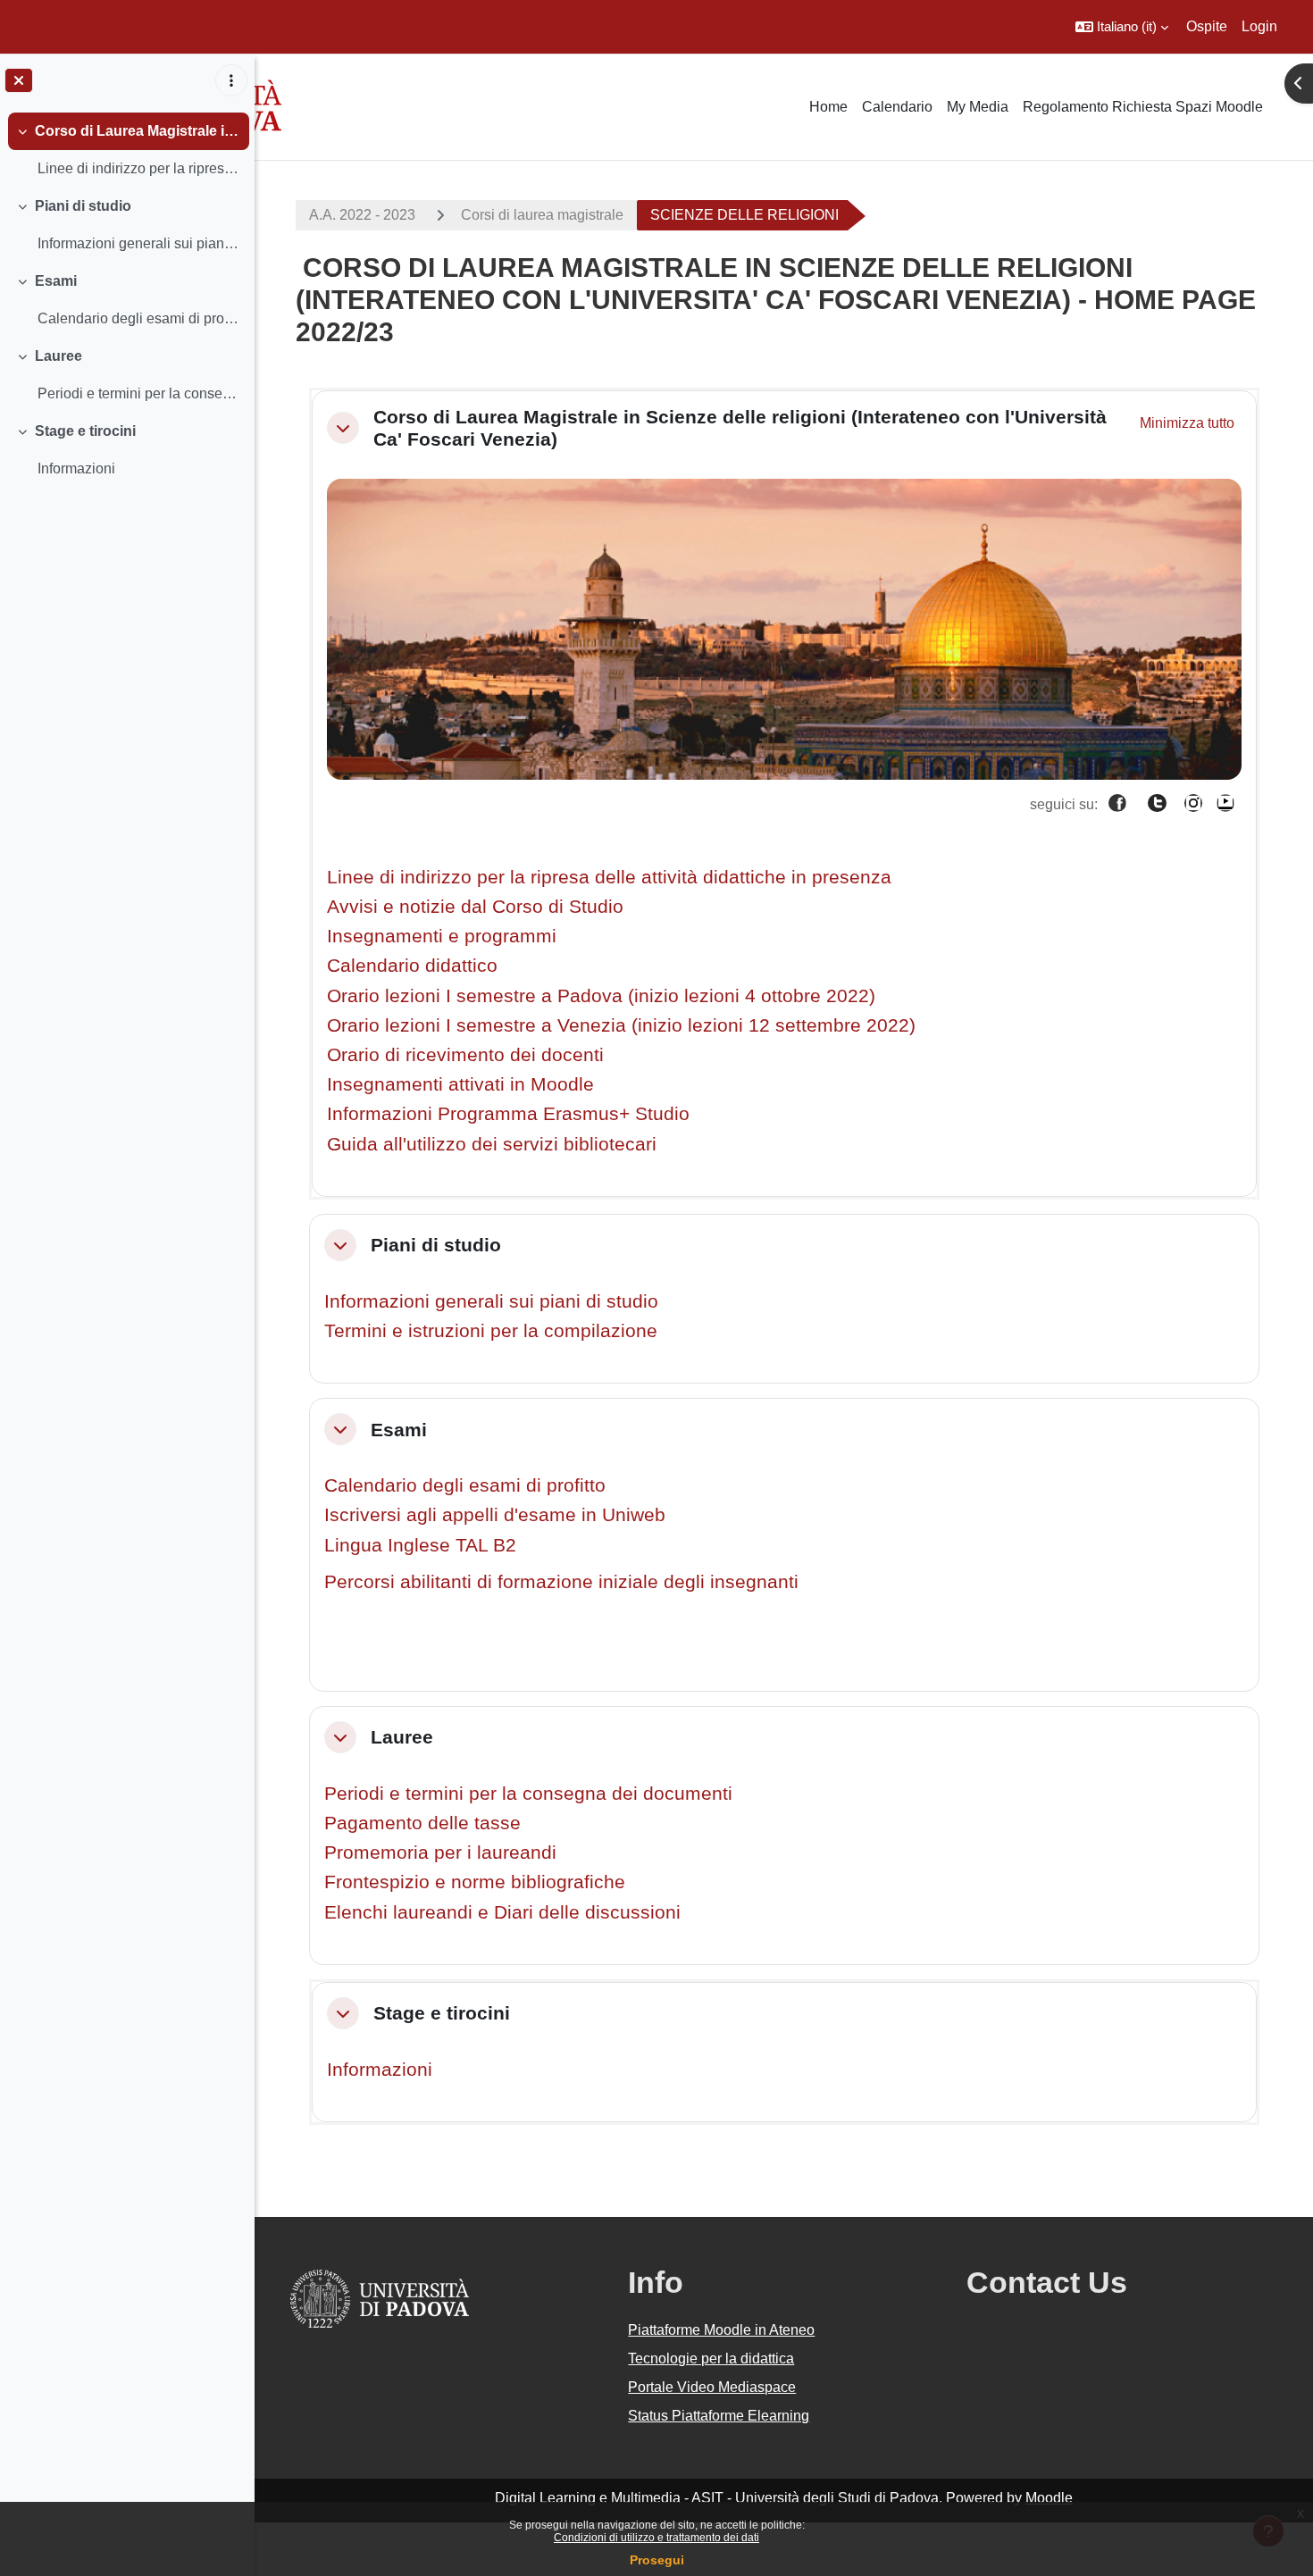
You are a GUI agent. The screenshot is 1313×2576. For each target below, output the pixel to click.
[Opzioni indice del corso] (231, 80)
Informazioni (76, 468)
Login (1259, 26)
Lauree (59, 356)
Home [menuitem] (828, 107)
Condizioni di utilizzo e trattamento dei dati (656, 2538)
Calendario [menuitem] (897, 107)
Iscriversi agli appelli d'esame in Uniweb (495, 1514)
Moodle (1049, 2498)
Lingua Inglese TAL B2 (420, 1545)
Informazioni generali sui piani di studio (491, 1301)
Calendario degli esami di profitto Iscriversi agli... (139, 318)
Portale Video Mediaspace (712, 2387)
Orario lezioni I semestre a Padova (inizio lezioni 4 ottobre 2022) (601, 995)
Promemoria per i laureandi (440, 1852)
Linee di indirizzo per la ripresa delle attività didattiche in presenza (609, 877)
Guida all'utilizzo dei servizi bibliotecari (492, 1144)
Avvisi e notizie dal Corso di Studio (475, 906)
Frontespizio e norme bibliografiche (475, 1882)
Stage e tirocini (85, 431)
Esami (56, 281)
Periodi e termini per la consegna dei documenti (528, 1793)
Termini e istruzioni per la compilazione (491, 1330)
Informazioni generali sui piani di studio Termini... (139, 243)
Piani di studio (83, 206)
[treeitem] (127, 150)
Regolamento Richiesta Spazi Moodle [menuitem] (1143, 107)
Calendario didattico (412, 965)
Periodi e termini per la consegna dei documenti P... (139, 393)
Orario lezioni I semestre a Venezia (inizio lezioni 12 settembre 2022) (621, 1025)
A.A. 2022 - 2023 (362, 215)
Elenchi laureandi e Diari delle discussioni (502, 1912)
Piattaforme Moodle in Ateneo (721, 2330)
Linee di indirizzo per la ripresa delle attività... (139, 168)
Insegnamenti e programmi (442, 936)
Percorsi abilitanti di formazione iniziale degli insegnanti (561, 1581)
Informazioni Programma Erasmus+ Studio (508, 1113)
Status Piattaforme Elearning (719, 2416)
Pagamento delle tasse (422, 1823)
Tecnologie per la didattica (711, 2359)
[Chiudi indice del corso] (19, 80)
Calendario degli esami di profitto (465, 1485)
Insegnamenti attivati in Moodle (460, 1084)
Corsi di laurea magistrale (542, 215)
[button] (1122, 27)
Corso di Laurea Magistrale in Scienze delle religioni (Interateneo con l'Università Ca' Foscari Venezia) (138, 131)
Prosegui (657, 2560)
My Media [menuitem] (978, 107)
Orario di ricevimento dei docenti (465, 1054)
